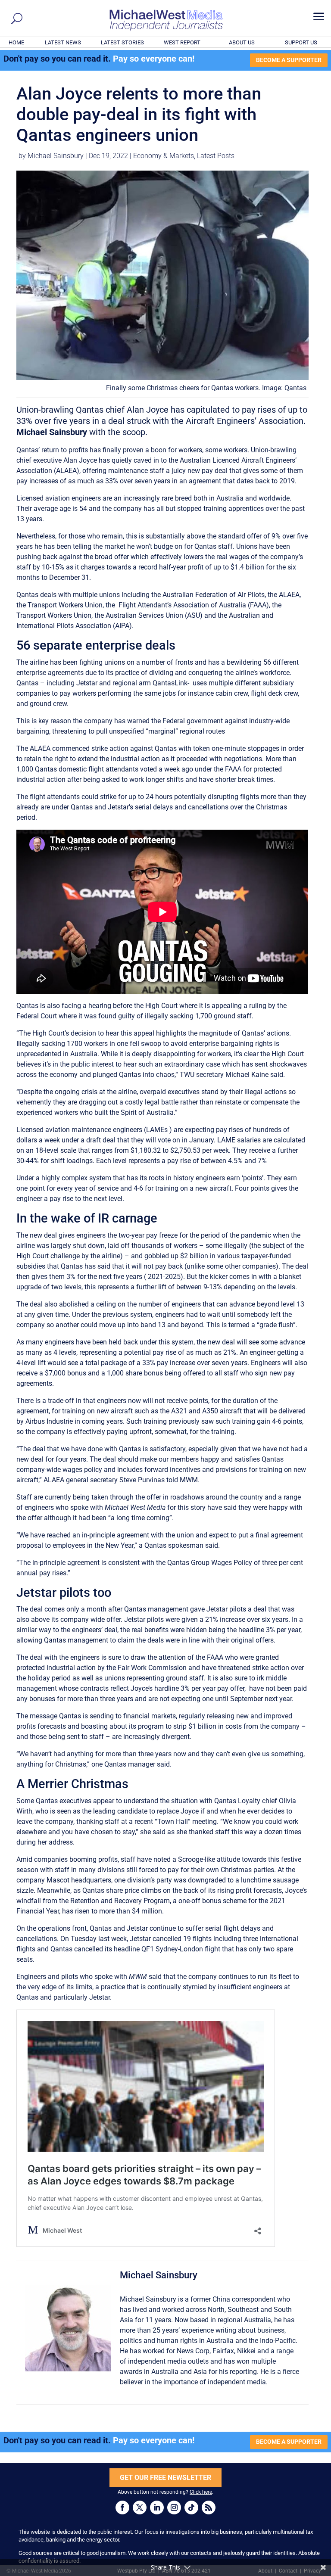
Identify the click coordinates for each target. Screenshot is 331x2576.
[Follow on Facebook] (122, 2508)
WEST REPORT (182, 42)
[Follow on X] (140, 2508)
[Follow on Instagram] (174, 2508)
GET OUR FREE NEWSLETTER (165, 2478)
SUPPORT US (301, 42)
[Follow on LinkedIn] (157, 2508)
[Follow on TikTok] (191, 2508)
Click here (201, 2492)
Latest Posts (216, 156)
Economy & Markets (164, 156)
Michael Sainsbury (56, 156)
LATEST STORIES (122, 42)
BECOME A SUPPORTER (289, 60)
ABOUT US (242, 42)
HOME (16, 42)
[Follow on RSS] (209, 2508)
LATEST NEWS (63, 42)
